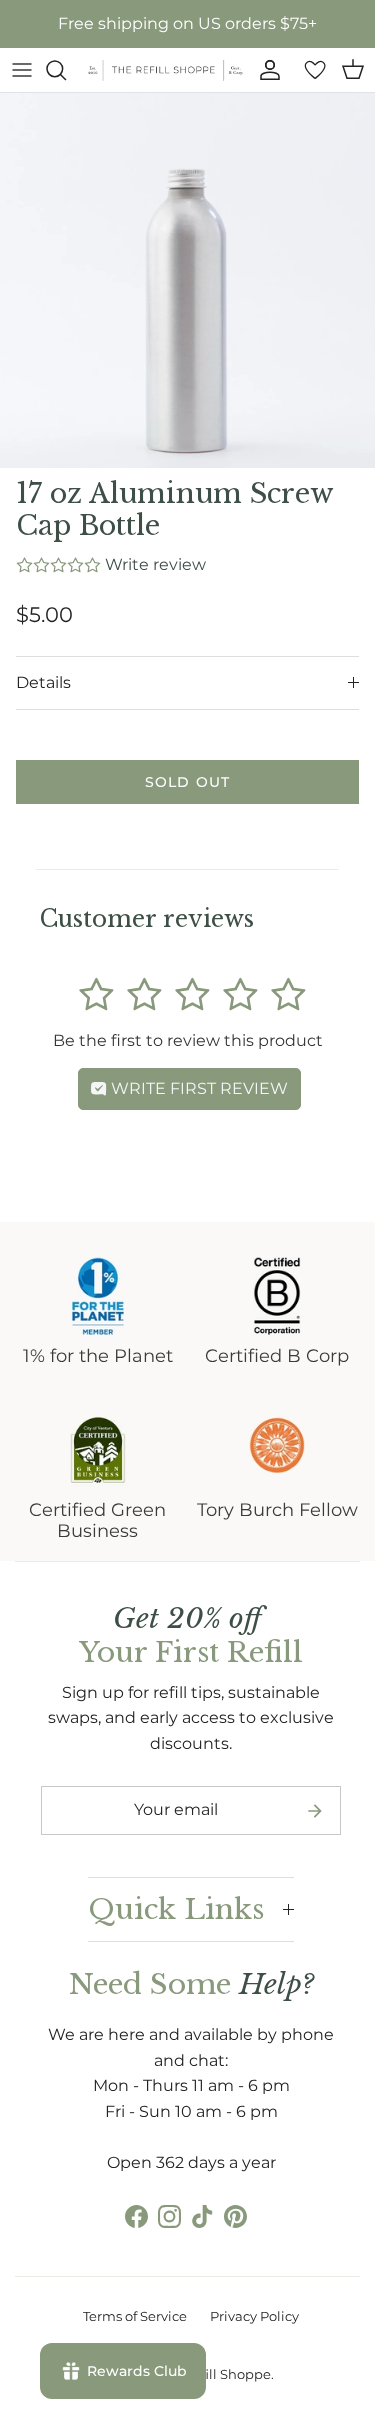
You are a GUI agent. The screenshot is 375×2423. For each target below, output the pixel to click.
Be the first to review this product (188, 1040)
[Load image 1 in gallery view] (187, 280)
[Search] (66, 70)
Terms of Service (135, 2316)
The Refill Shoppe (214, 2374)
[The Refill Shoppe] (165, 70)
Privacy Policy (254, 2316)
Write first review (197, 1088)
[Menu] (22, 70)
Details (43, 682)
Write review (155, 564)
